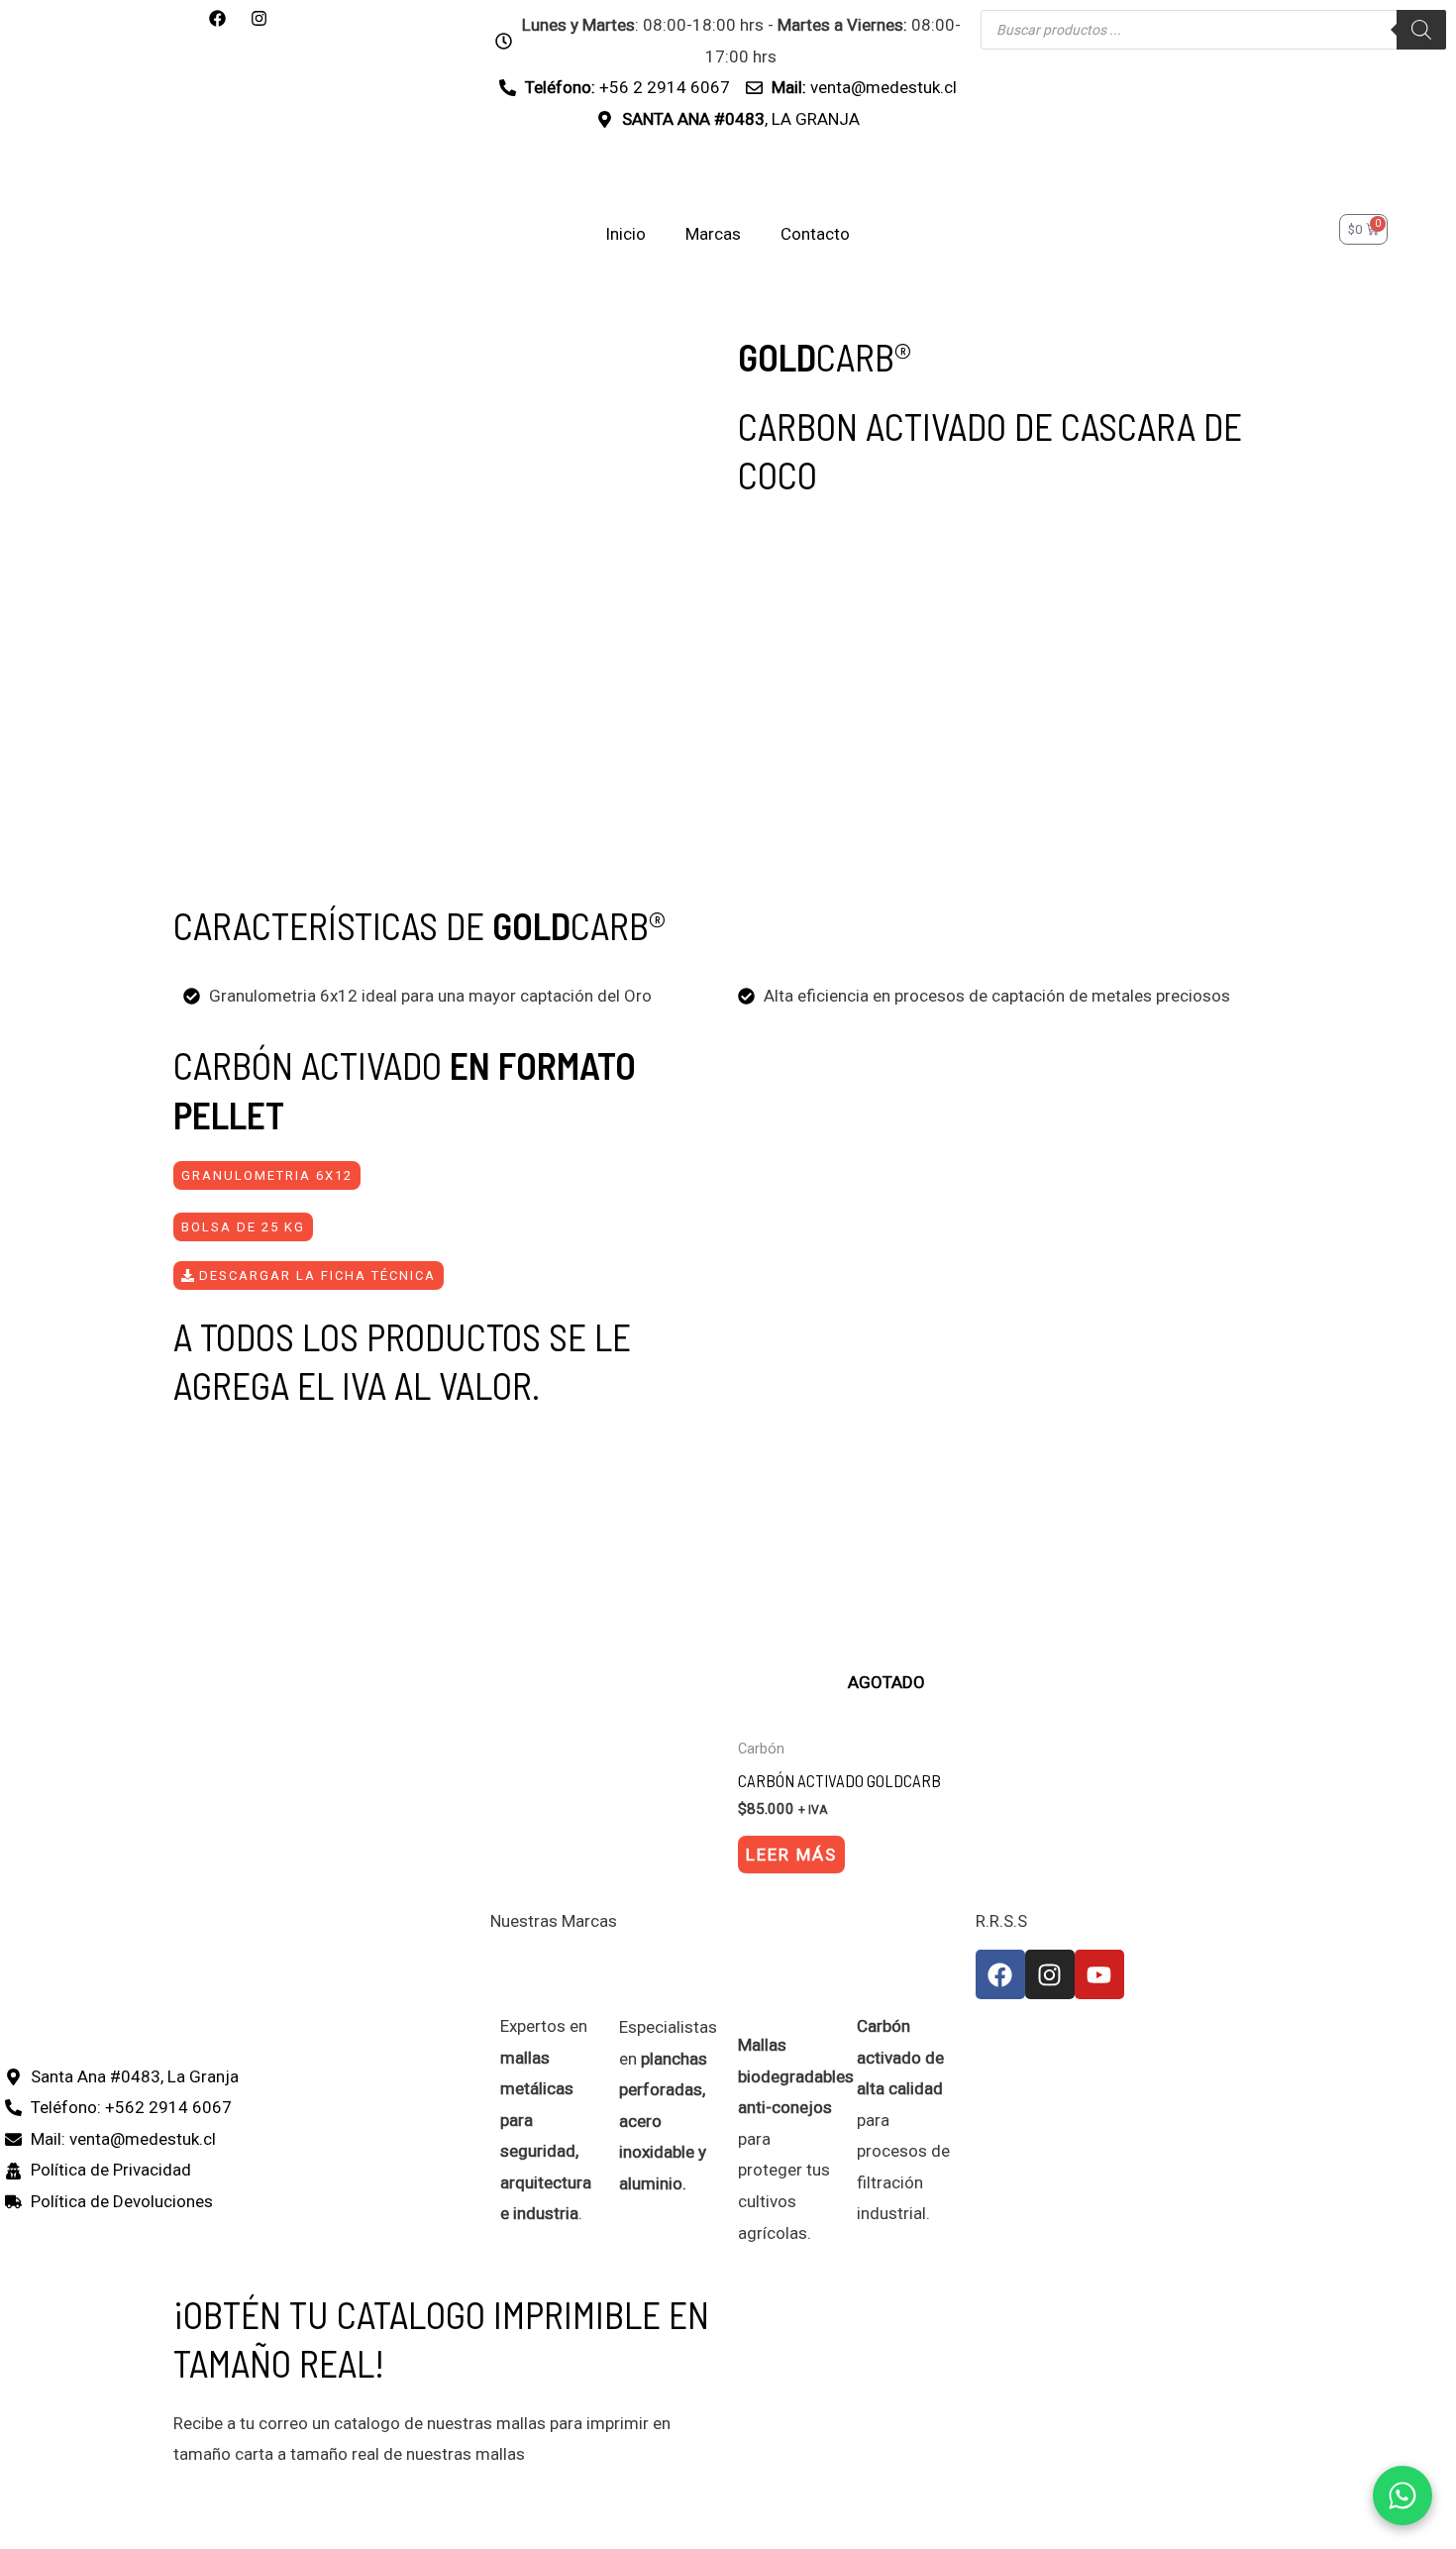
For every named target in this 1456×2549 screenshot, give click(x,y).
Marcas (713, 234)
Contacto (815, 234)
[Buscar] (1421, 30)
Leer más (791, 1855)
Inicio (625, 234)
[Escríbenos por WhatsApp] (1403, 2496)
